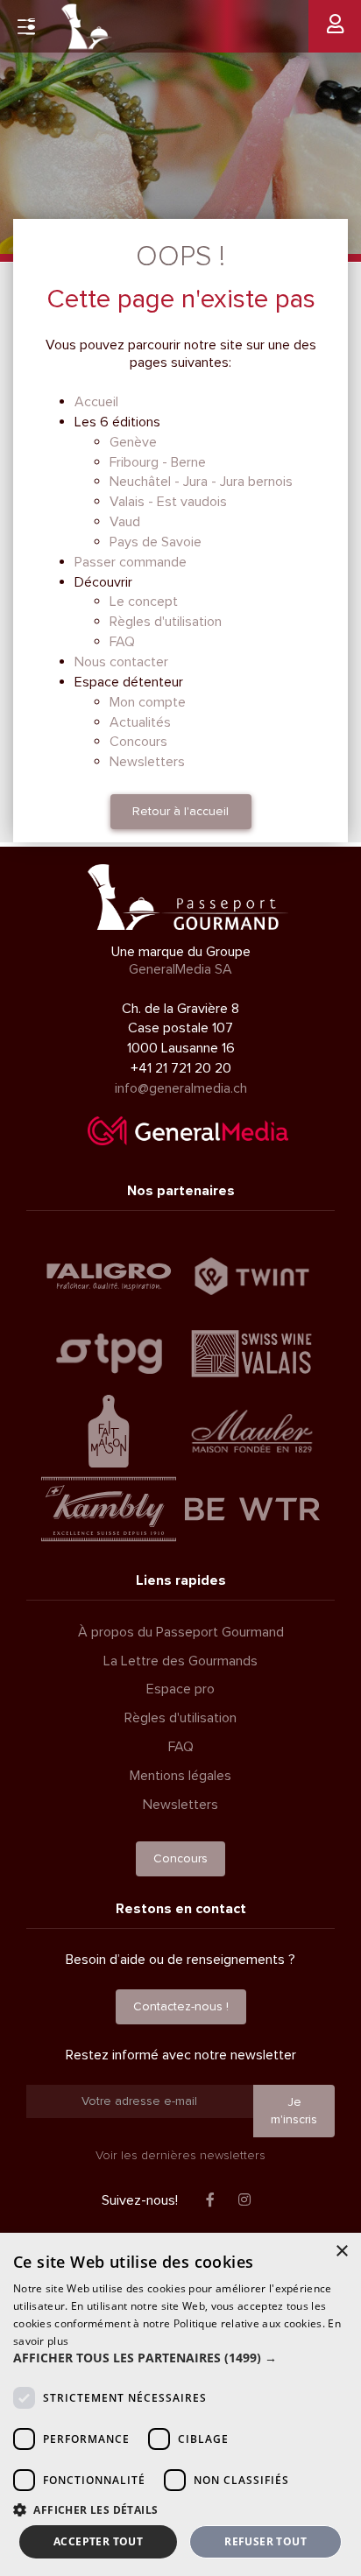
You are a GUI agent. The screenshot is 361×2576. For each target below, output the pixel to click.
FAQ (122, 642)
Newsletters (147, 762)
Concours (138, 742)
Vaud (125, 522)
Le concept (144, 602)
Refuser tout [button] (265, 2541)
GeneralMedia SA (180, 969)
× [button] (341, 2252)
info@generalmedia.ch (181, 1088)
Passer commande (131, 562)
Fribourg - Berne (158, 462)
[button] (180, 2358)
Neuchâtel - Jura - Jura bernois (201, 482)
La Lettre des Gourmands (180, 1661)
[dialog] (180, 2404)
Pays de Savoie (156, 542)
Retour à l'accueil (180, 811)
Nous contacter (121, 662)
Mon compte (148, 702)
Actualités (140, 722)
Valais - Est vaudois (168, 502)
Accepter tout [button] (98, 2541)
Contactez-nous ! (181, 2006)
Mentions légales (180, 1776)
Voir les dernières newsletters (180, 2155)
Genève (133, 442)
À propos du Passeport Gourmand (181, 1632)
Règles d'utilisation (166, 622)
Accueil (96, 402)
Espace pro (180, 1689)
